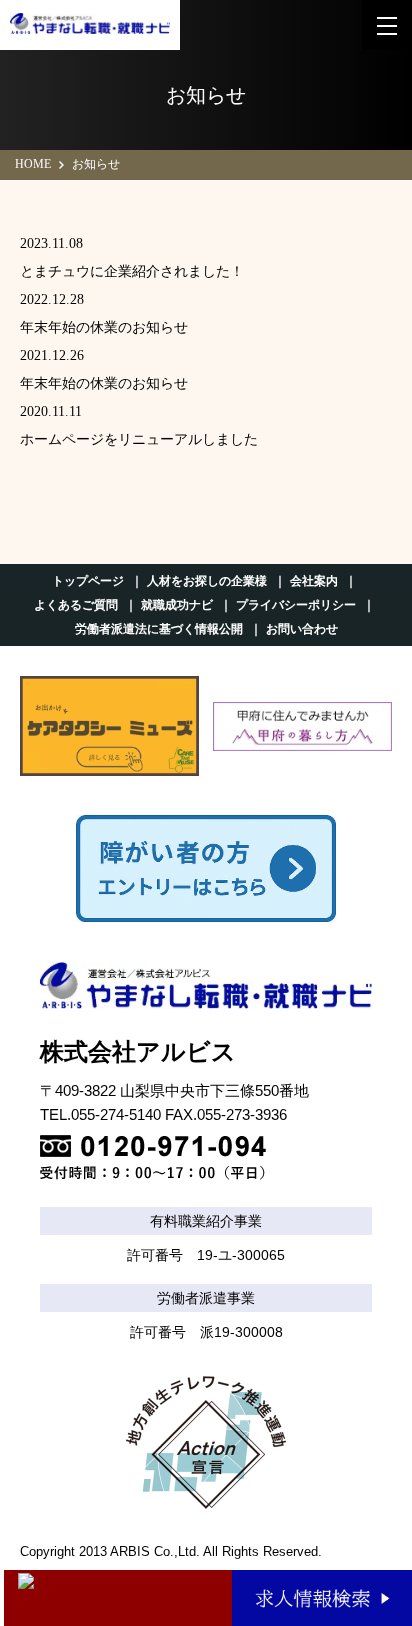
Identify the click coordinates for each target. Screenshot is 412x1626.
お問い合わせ (302, 629)
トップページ (88, 581)
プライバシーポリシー (296, 605)
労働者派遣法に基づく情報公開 (159, 629)
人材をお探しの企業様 (207, 581)
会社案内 (314, 581)
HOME (33, 164)
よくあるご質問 (76, 605)
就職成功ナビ (177, 605)
